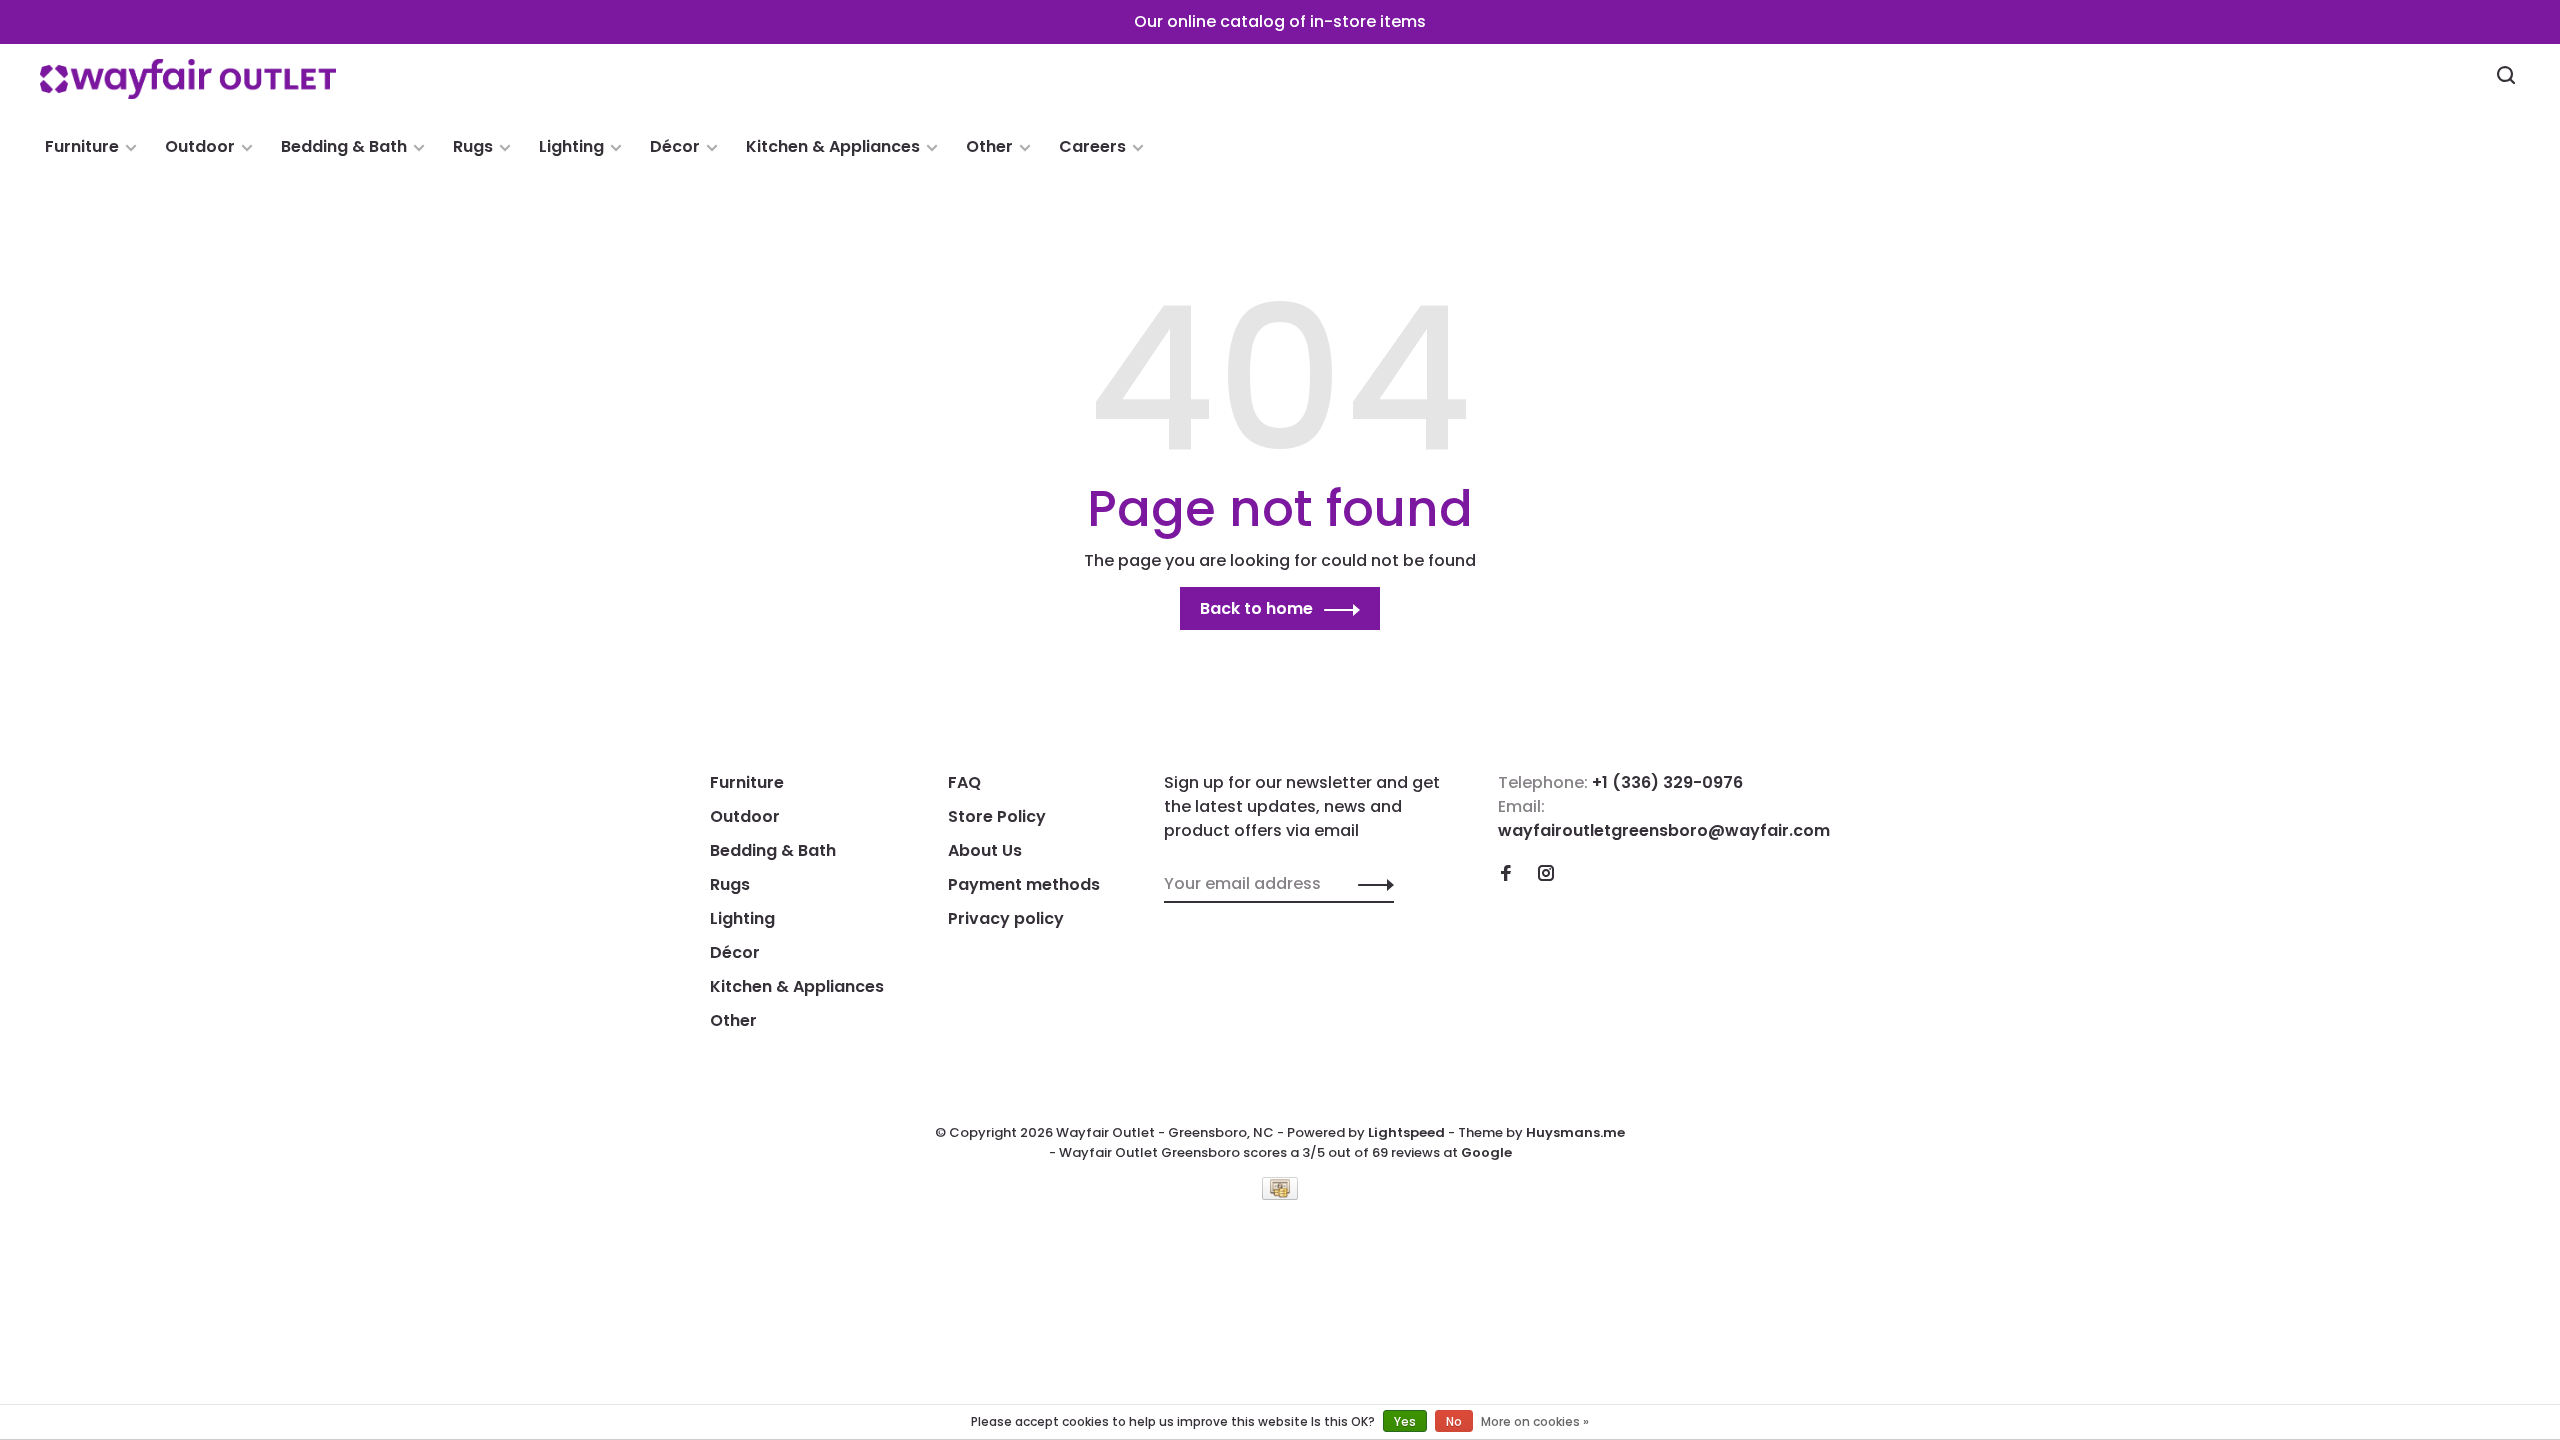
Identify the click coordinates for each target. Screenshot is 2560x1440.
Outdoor (200, 146)
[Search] (2508, 78)
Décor (675, 146)
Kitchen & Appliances (833, 146)
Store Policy (997, 816)
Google (1486, 1152)
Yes (1405, 1421)
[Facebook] (1506, 874)
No (1454, 1421)
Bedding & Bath (344, 146)
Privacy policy (1006, 918)
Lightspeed (1406, 1132)
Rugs (473, 146)
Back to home (1256, 608)
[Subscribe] (1370, 884)
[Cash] (1280, 1194)
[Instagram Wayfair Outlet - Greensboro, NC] (1546, 874)
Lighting (571, 146)
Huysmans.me (1575, 1132)
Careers (1092, 146)
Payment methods (1024, 884)
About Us (985, 850)
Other (989, 146)
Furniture (82, 146)
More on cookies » (1535, 1421)
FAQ (964, 782)
